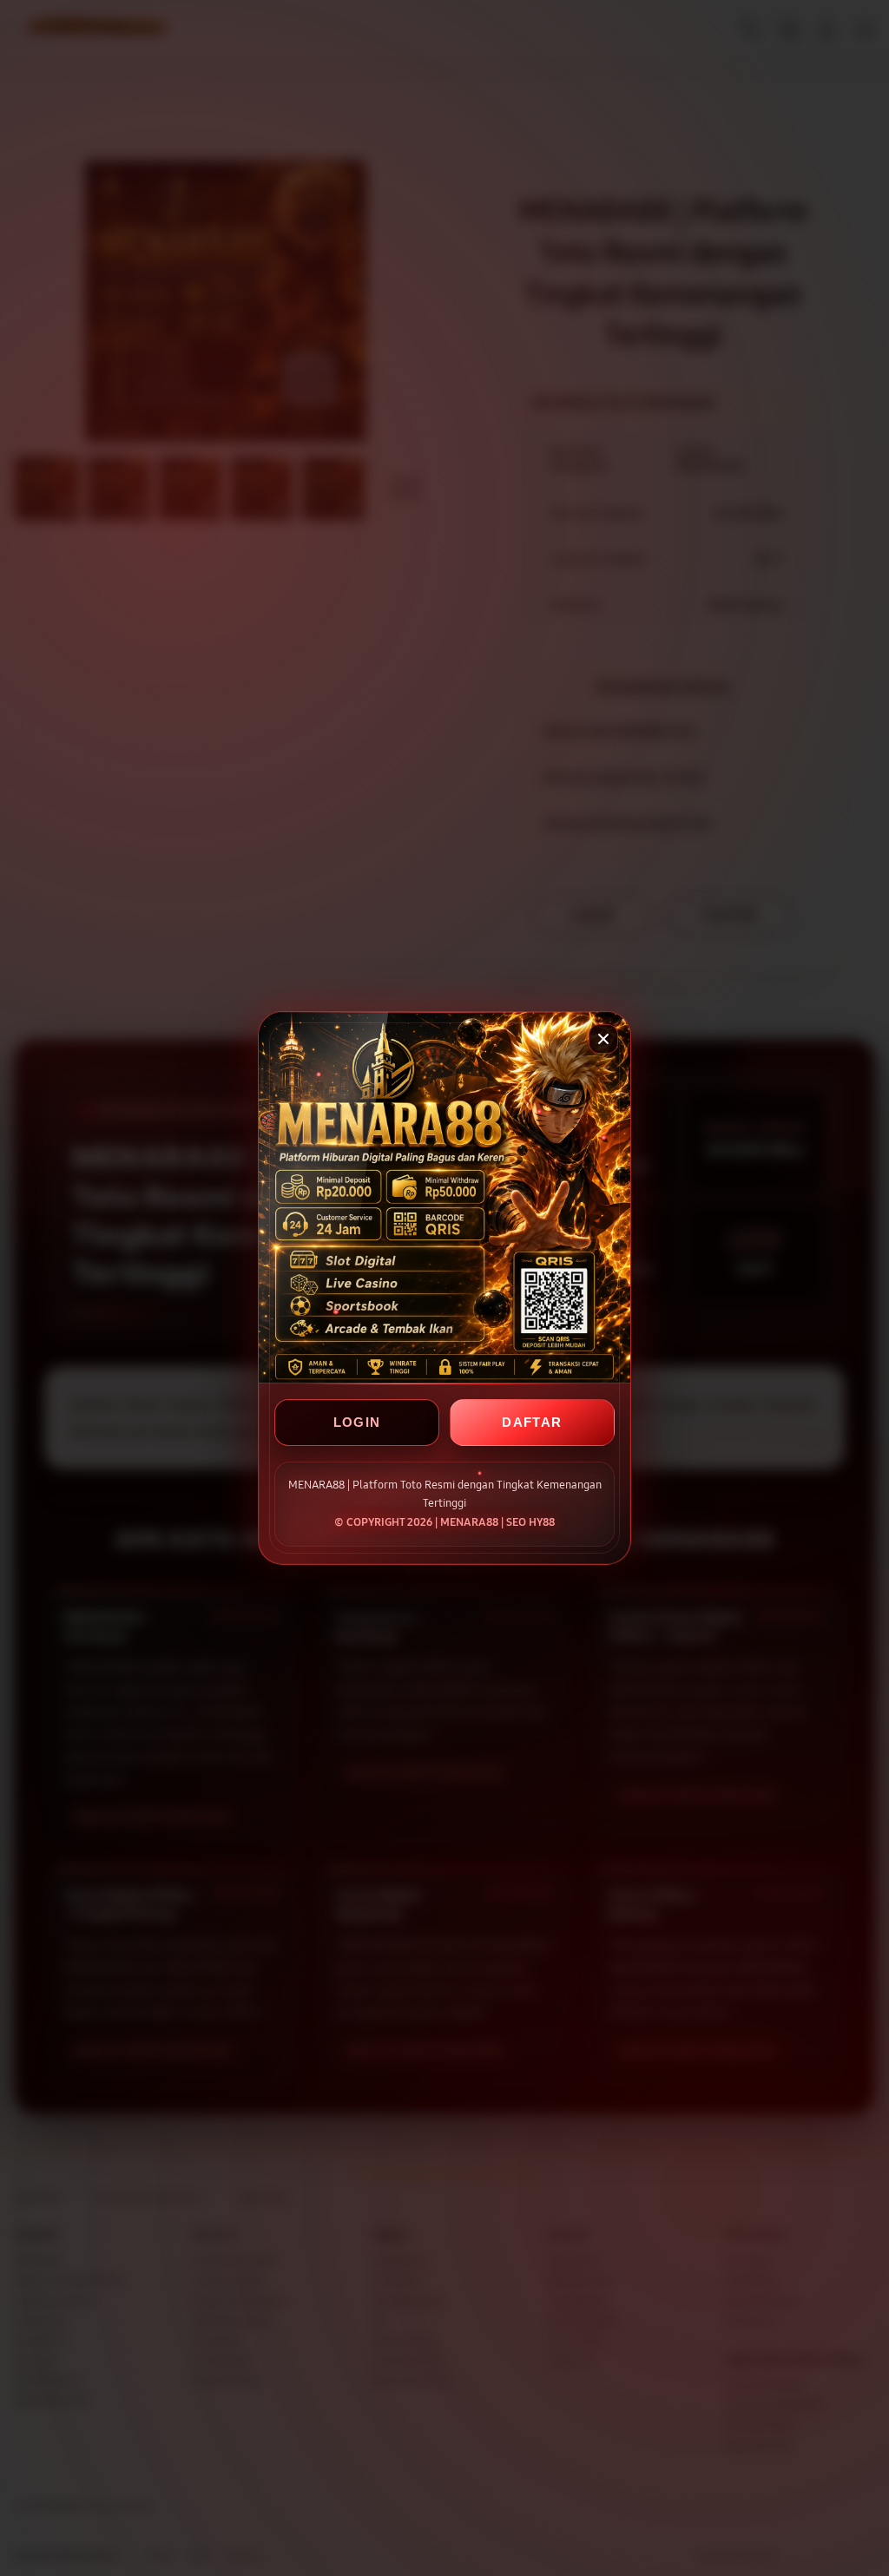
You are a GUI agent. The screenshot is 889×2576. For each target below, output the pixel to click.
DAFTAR (532, 1422)
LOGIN (357, 1422)
